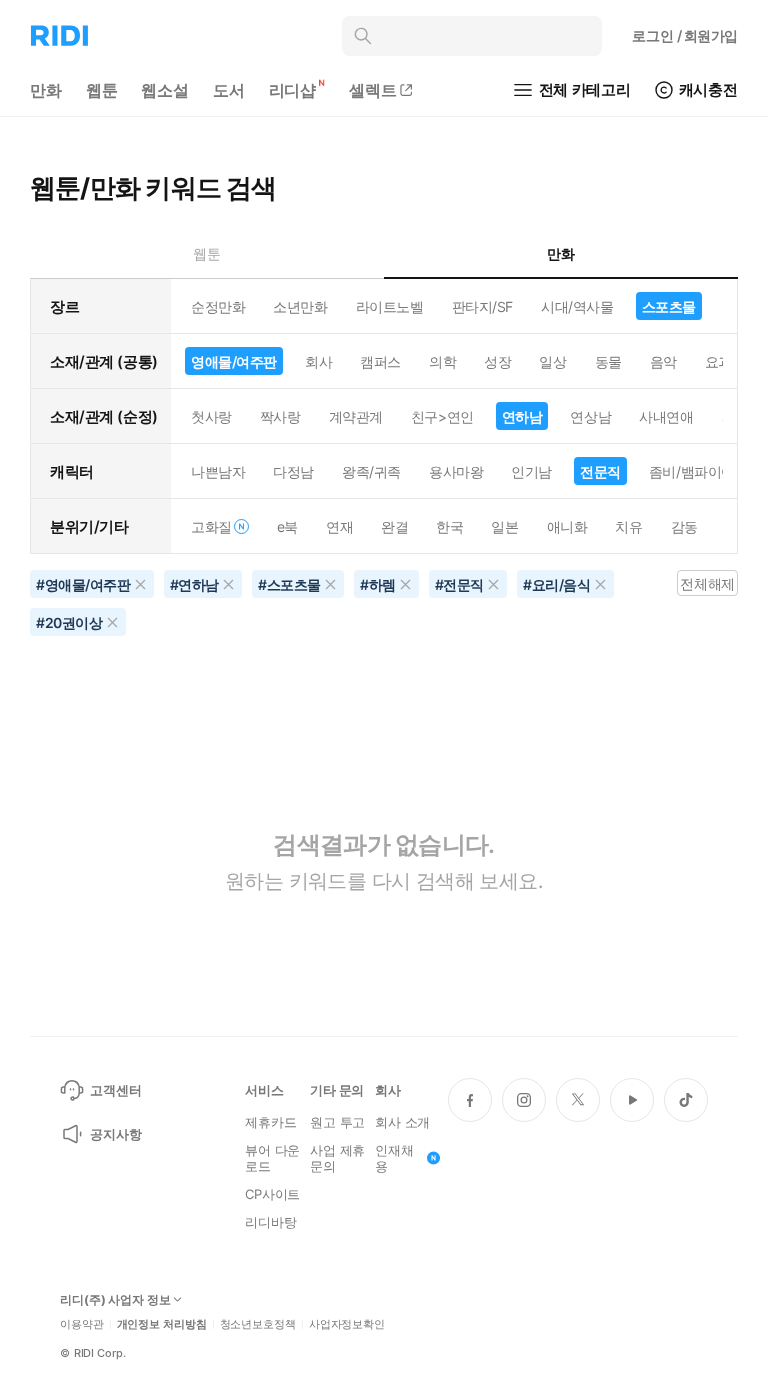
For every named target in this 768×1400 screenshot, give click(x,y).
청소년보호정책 (258, 1324)
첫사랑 (211, 416)
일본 (504, 526)
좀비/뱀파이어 (692, 471)
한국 (449, 526)
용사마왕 (456, 471)
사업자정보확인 (347, 1324)
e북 (287, 526)
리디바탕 (270, 1222)
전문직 (600, 471)
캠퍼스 (380, 361)
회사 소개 (402, 1122)
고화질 (211, 526)
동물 (608, 361)
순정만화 (218, 306)
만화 (46, 90)
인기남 (531, 471)
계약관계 (356, 416)
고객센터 (115, 1090)
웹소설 (165, 90)
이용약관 (82, 1324)
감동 (684, 526)
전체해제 (707, 583)
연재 (339, 526)
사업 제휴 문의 (337, 1158)
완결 (394, 526)
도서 (229, 90)
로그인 (685, 35)
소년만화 (300, 306)
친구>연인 (442, 416)
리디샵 (293, 90)
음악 (663, 361)
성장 (497, 361)
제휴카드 (270, 1122)
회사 (318, 361)
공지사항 (115, 1134)
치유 (628, 526)
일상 (552, 361)
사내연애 (666, 416)
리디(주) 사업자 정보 (115, 1300)
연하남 (522, 416)
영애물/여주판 (234, 361)
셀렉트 (373, 90)
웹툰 (102, 90)
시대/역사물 (577, 306)
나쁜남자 (218, 471)
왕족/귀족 (371, 471)
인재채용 (394, 1158)
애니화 (567, 526)
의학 (442, 361)
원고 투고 (337, 1122)
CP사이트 (272, 1194)
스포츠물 (669, 306)
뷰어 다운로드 (272, 1158)
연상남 (590, 416)
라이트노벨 (390, 306)
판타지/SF (482, 306)
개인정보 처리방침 (162, 1324)
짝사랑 (280, 416)
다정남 (293, 471)
